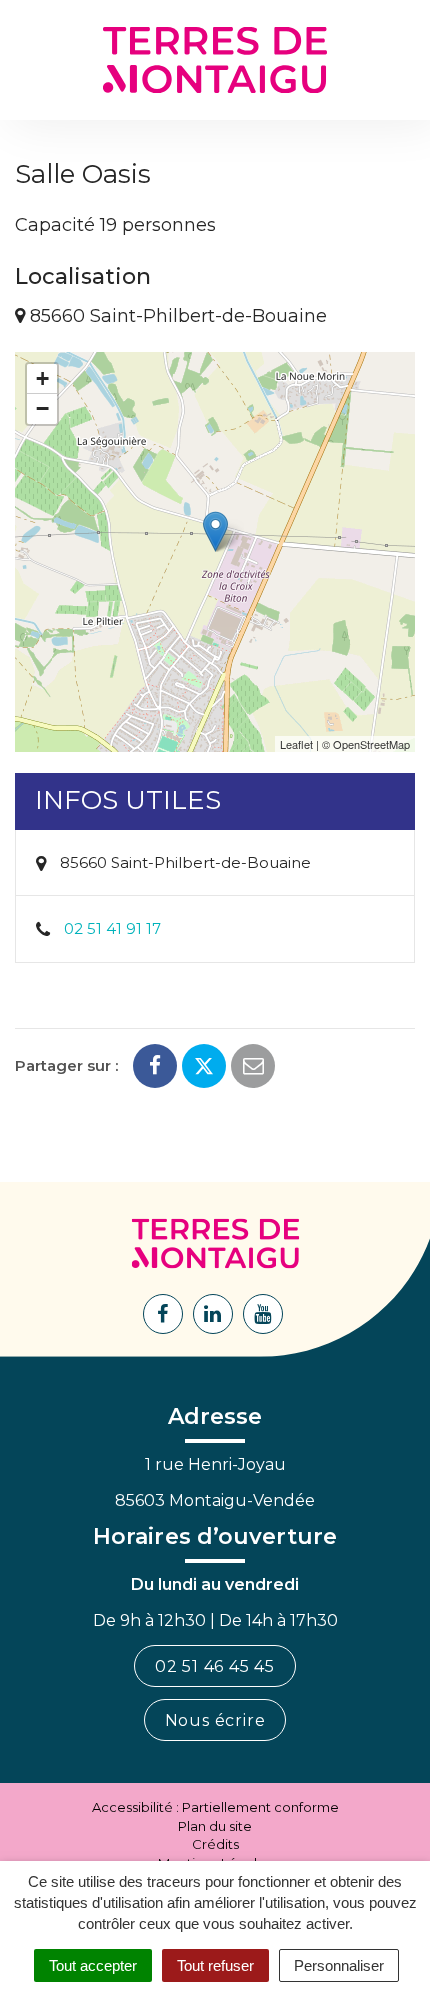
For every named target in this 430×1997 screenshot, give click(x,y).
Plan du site (215, 1826)
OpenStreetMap (371, 744)
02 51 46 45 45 (215, 1666)
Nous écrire (215, 1720)
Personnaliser (339, 1965)
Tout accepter (93, 1965)
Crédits (215, 1844)
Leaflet (296, 744)
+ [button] (42, 378)
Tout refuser (215, 1965)
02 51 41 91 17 (112, 928)
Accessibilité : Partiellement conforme (215, 1807)
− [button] (42, 408)
